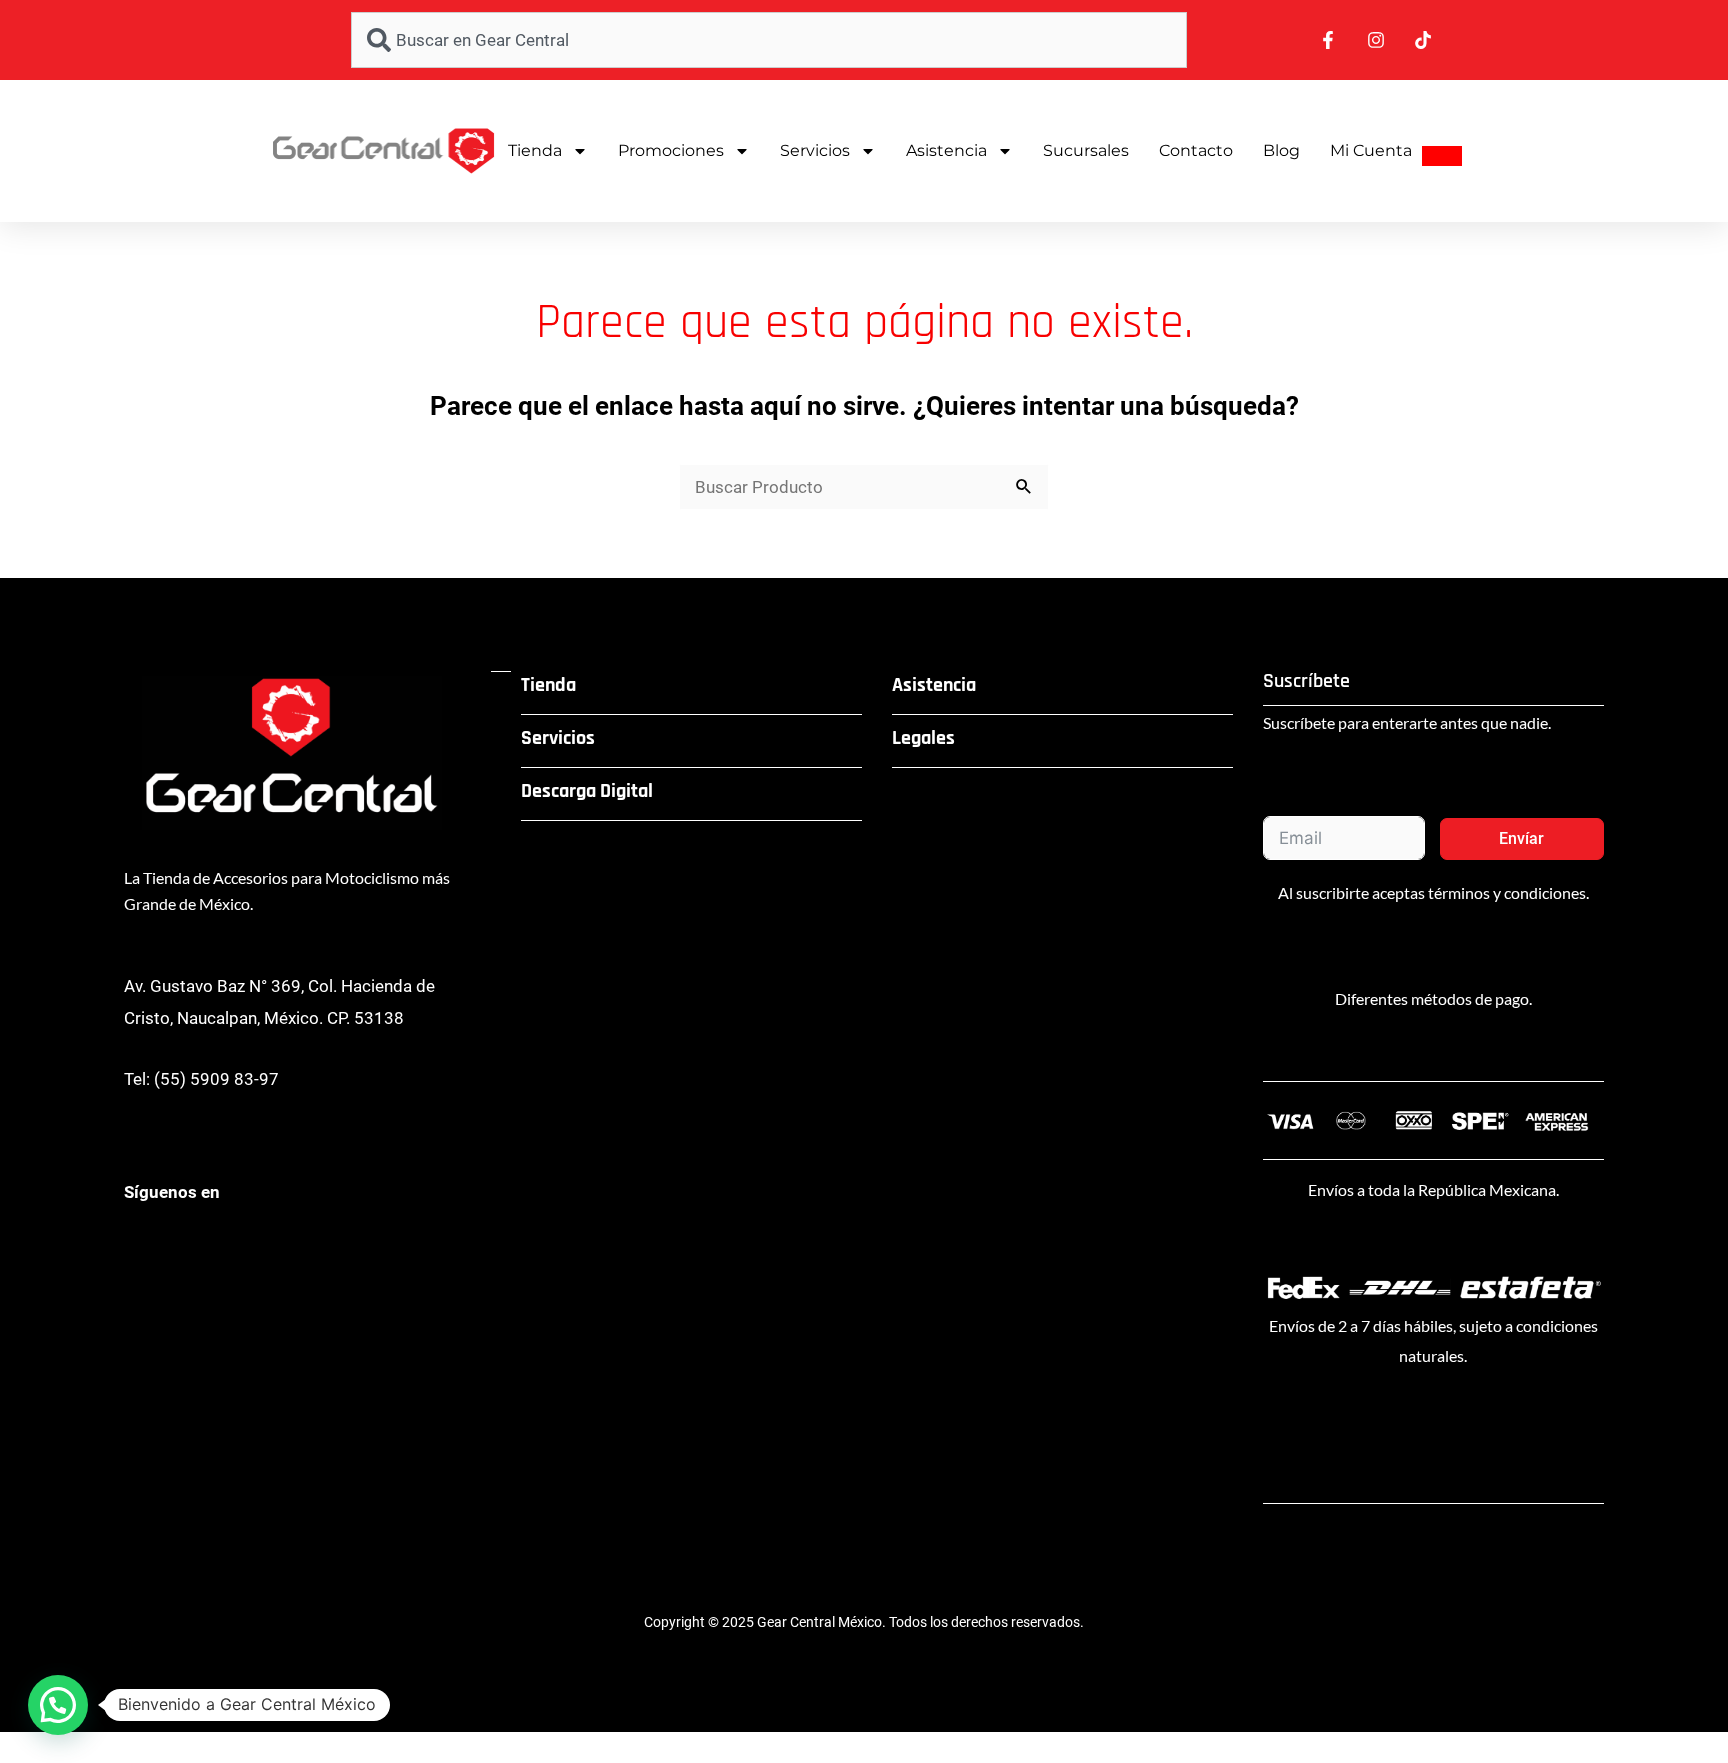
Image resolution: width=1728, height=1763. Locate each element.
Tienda (535, 150)
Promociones (671, 150)
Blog (1281, 150)
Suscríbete (1306, 681)
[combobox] (769, 40)
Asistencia (946, 150)
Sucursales (1086, 150)
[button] (58, 1705)
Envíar (1521, 838)
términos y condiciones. (1508, 892)
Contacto (1196, 150)
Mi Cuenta (1371, 150)
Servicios (815, 150)
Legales (923, 738)
